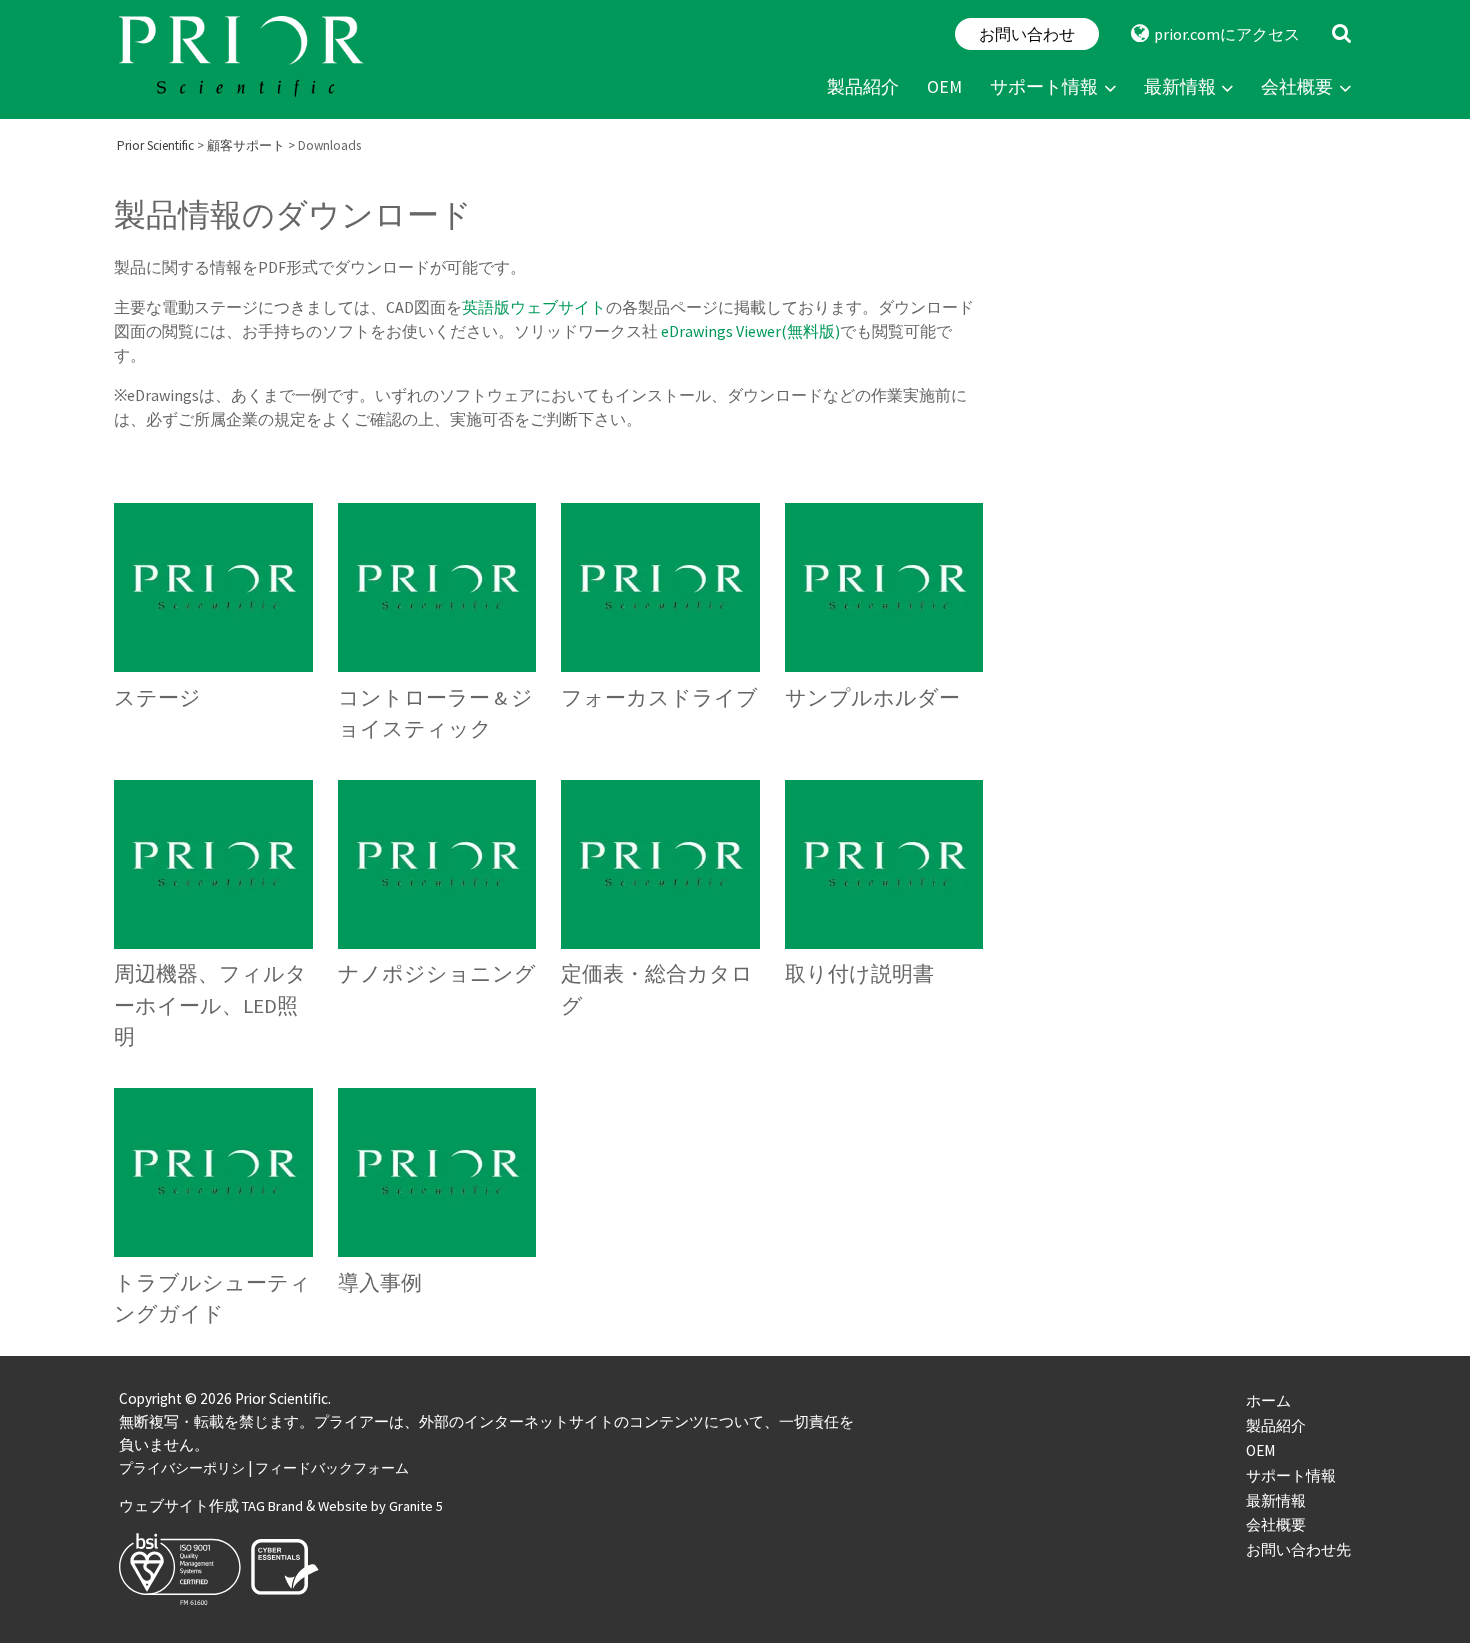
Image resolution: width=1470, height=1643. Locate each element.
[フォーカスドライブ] (660, 629)
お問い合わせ (1027, 34)
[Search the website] (1341, 34)
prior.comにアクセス (1227, 34)
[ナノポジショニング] (437, 921)
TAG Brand (272, 1506)
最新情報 (1180, 87)
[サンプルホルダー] (884, 629)
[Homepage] (244, 59)
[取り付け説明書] (884, 921)
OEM (944, 87)
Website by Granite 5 (380, 1506)
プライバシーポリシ (182, 1468)
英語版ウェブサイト (534, 307)
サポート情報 (1044, 87)
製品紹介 (863, 87)
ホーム (1268, 1400)
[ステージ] (213, 629)
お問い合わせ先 (1298, 1549)
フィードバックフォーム (332, 1468)
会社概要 (1297, 87)
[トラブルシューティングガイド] (213, 1214)
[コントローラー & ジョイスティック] (437, 629)
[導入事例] (437, 1214)
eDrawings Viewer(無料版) (750, 331)
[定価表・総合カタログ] (660, 921)
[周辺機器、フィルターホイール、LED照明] (213, 921)
